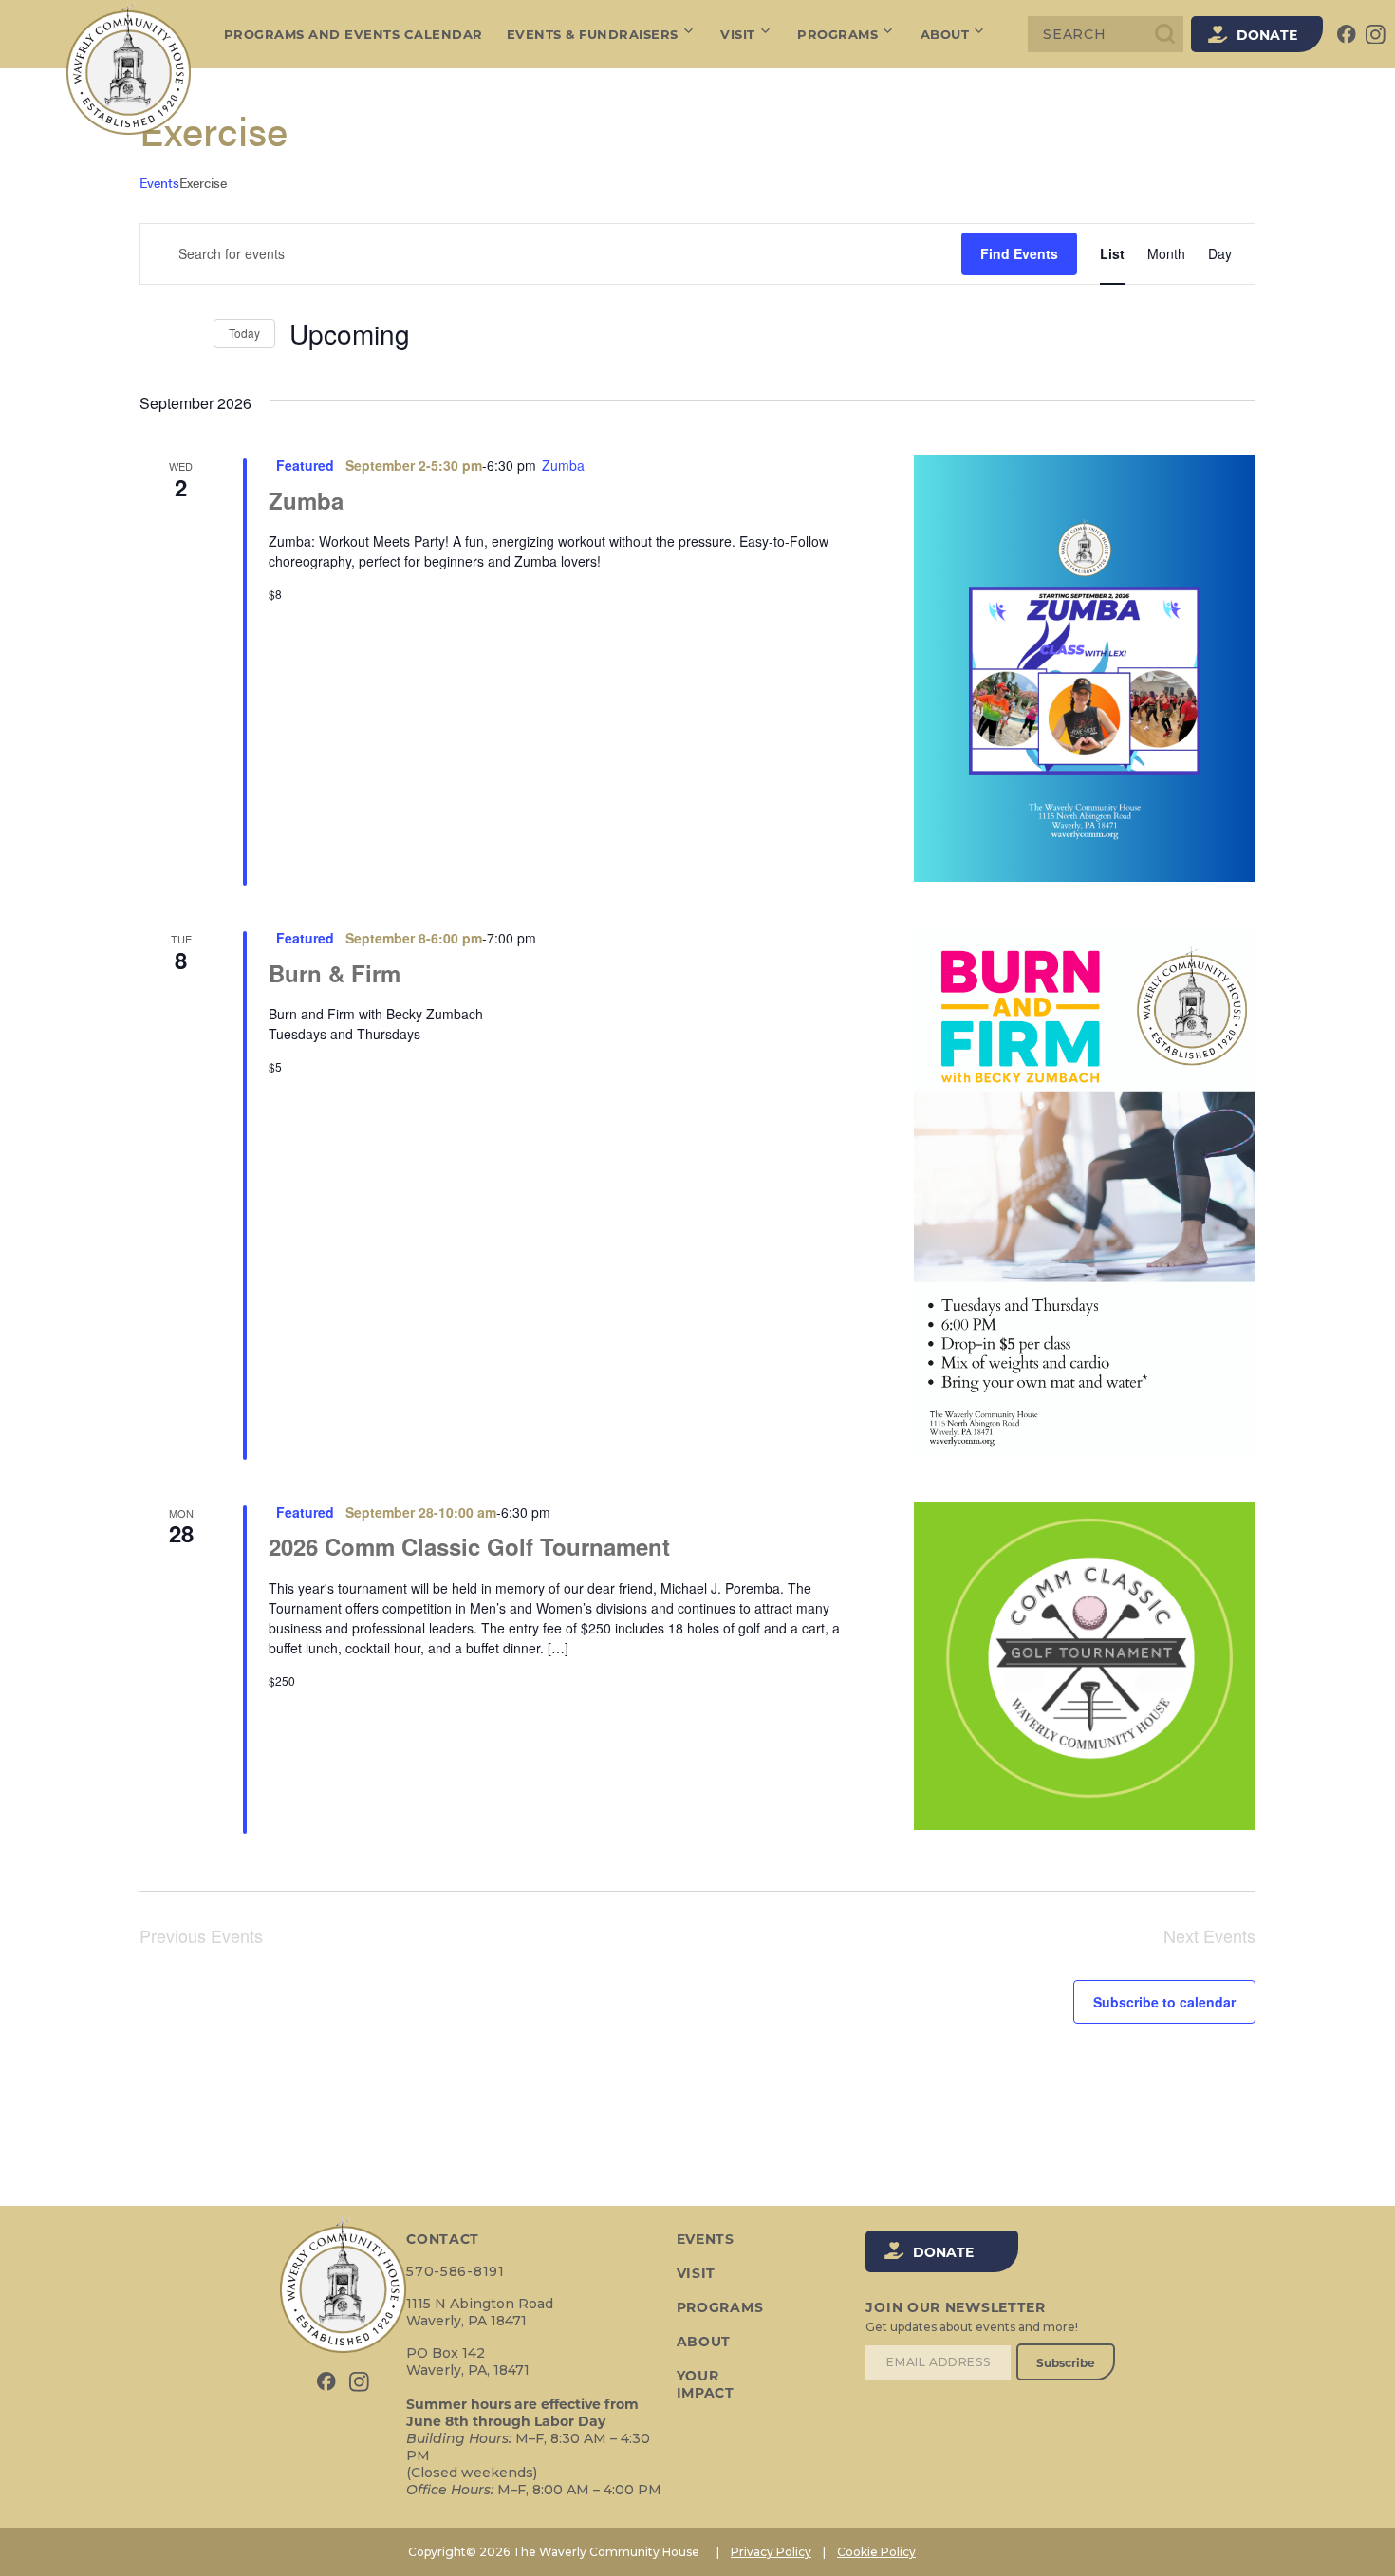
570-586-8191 (455, 2271)
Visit (738, 34)
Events (159, 183)
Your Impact (706, 2384)
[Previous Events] (151, 334)
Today (244, 333)
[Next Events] (188, 334)
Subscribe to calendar (1164, 2002)
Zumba (306, 500)
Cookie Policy (876, 2552)
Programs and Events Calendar (353, 34)
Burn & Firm (335, 973)
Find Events (1019, 253)
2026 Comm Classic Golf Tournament (469, 1546)
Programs (837, 34)
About (945, 34)
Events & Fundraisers (593, 34)
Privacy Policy (771, 2552)
